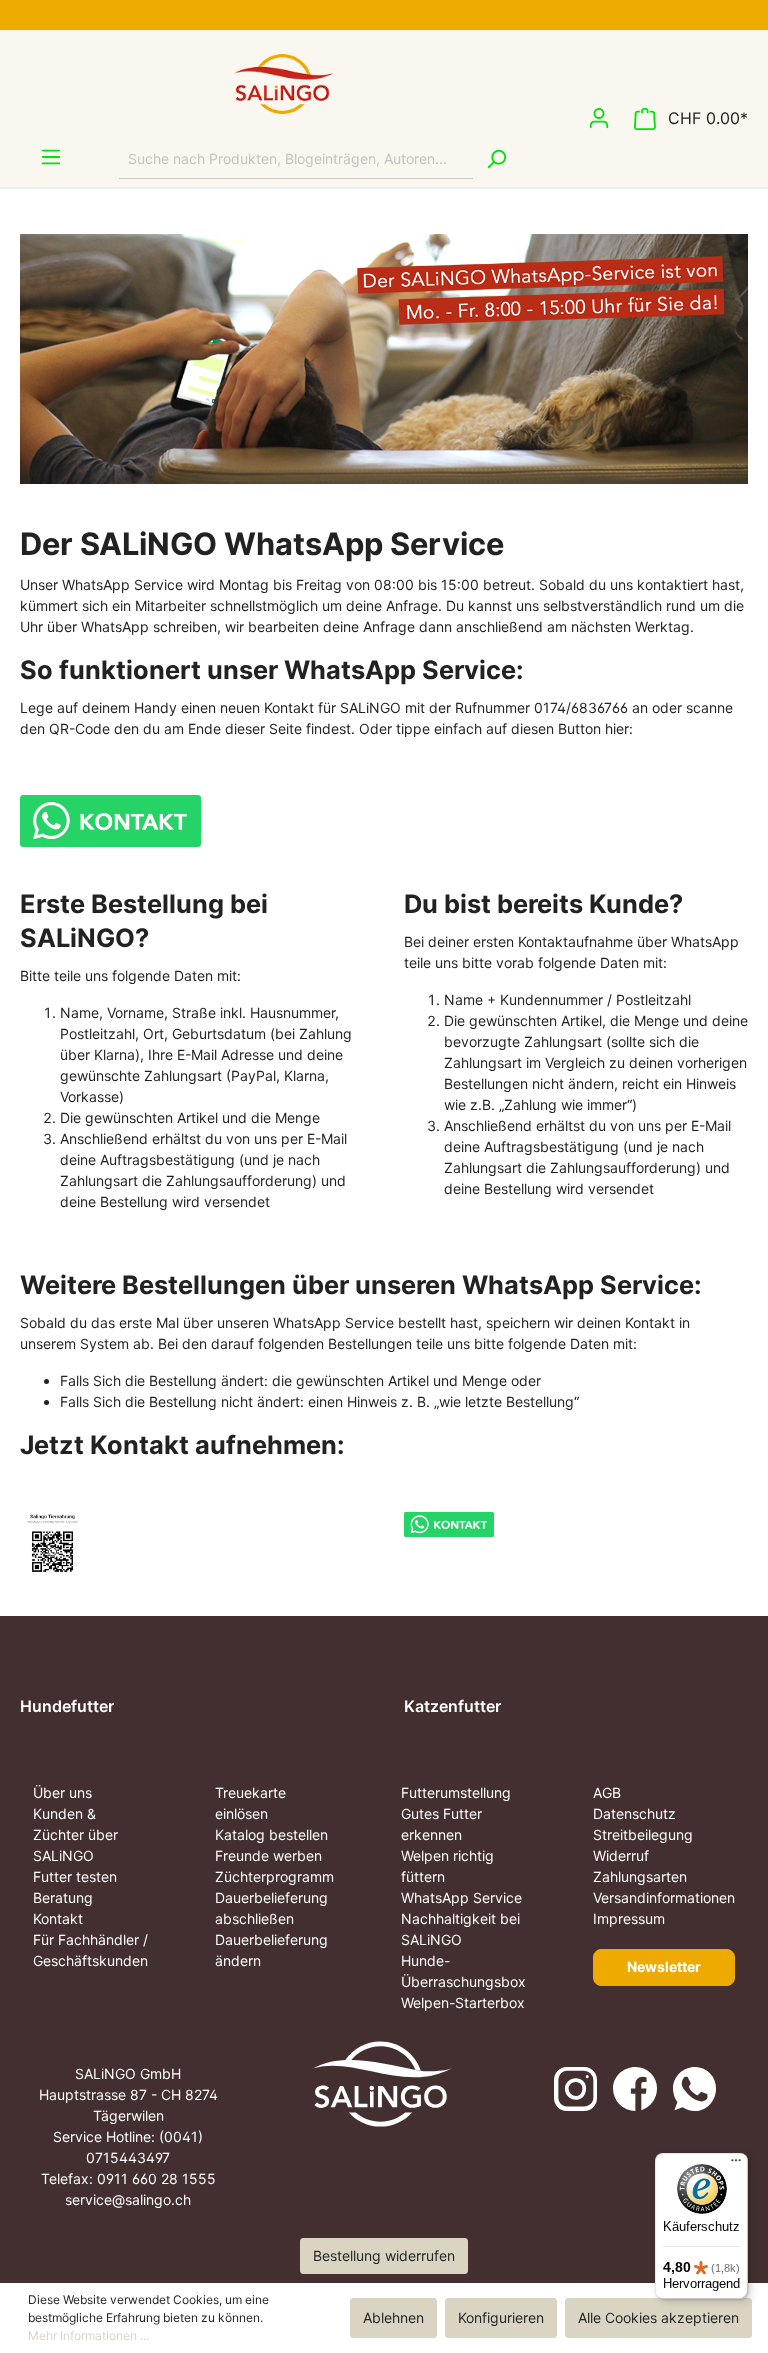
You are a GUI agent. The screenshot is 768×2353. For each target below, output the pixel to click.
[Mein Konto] (599, 118)
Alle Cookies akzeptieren (658, 2317)
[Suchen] (496, 158)
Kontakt (58, 1918)
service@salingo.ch (128, 2199)
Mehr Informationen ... (88, 2335)
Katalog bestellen (271, 1834)
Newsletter (664, 1966)
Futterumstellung (456, 1792)
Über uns (62, 1792)
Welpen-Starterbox (463, 2002)
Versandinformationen (664, 1897)
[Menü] (41, 157)
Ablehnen (393, 2317)
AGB (607, 1792)
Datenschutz (634, 1813)
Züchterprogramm (274, 1876)
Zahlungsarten (640, 1876)
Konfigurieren (501, 2317)
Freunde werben (268, 1855)
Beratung (63, 1897)
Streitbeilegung (643, 1834)
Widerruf (621, 1855)
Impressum (629, 1918)
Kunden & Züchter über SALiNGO (75, 1834)
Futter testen (75, 1876)
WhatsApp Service (461, 1897)
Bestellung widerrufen (384, 2255)
